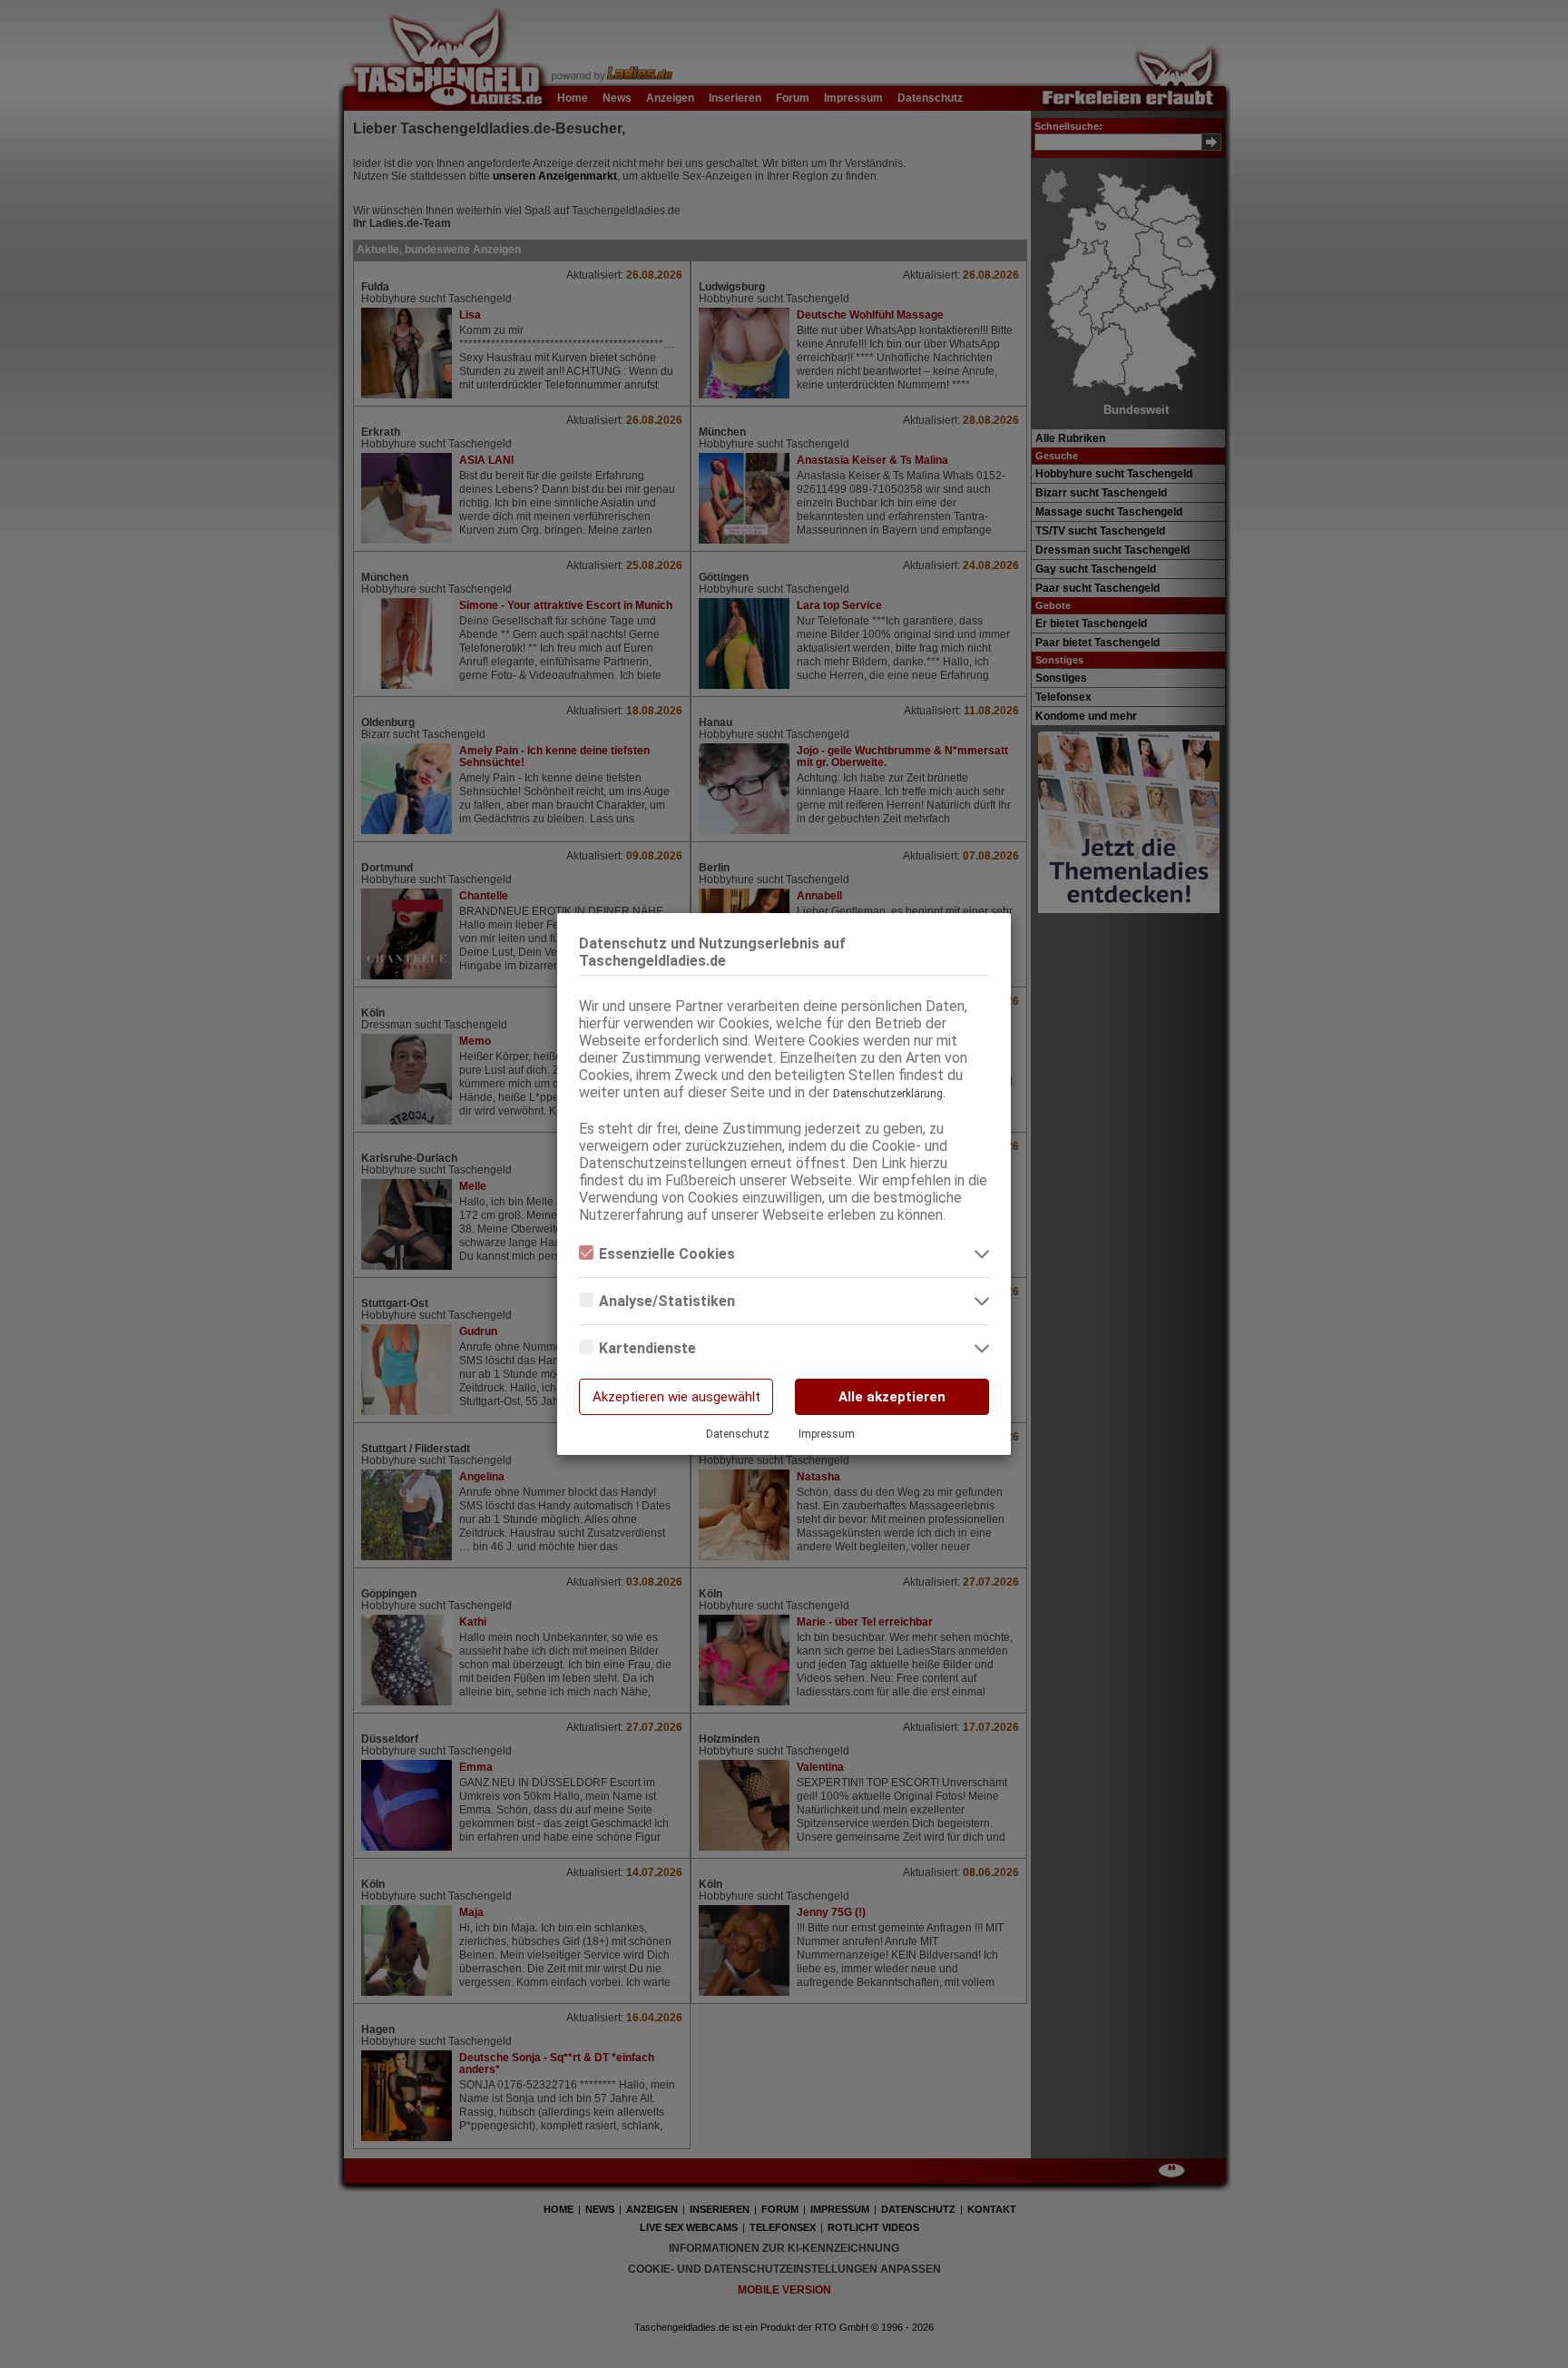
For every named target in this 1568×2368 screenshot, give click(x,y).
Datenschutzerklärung (888, 1094)
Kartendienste (647, 1348)
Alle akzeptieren (892, 1397)
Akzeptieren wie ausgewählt (676, 1397)
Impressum (827, 1434)
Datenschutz (738, 1434)
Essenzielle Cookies (667, 1254)
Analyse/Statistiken (667, 1301)
